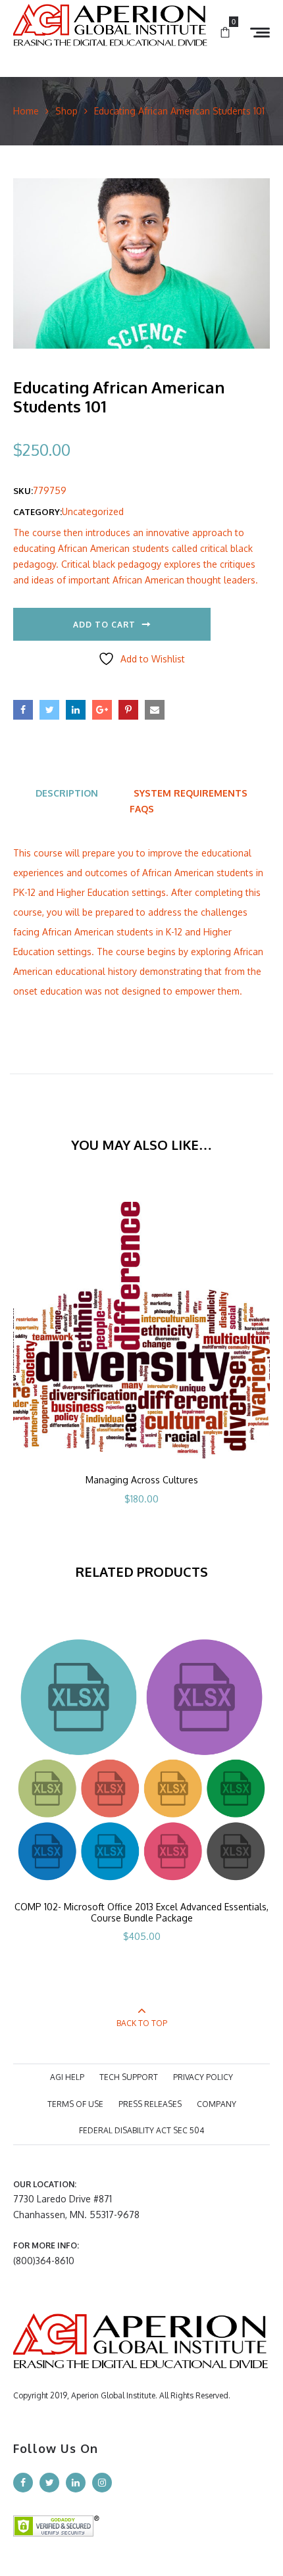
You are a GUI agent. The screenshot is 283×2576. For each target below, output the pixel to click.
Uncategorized (93, 511)
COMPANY (217, 2104)
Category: (38, 512)
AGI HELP (67, 2077)
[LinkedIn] (76, 2483)
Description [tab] (67, 793)
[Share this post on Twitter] (49, 710)
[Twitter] (49, 2483)
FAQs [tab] (142, 809)
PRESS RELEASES (150, 2104)
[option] (141, 1371)
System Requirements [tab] (191, 793)
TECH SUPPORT (129, 2077)
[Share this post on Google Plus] (102, 710)
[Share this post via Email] (155, 710)
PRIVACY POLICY (203, 2077)
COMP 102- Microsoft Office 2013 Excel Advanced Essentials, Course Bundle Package (141, 1912)
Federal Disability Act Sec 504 (141, 2130)
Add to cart (104, 625)
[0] (225, 33)
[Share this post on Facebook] (23, 710)
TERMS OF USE (75, 2104)
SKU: (23, 491)
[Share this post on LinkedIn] (76, 710)
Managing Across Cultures (142, 1480)
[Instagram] (102, 2483)
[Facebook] (23, 2483)
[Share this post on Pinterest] (128, 710)
